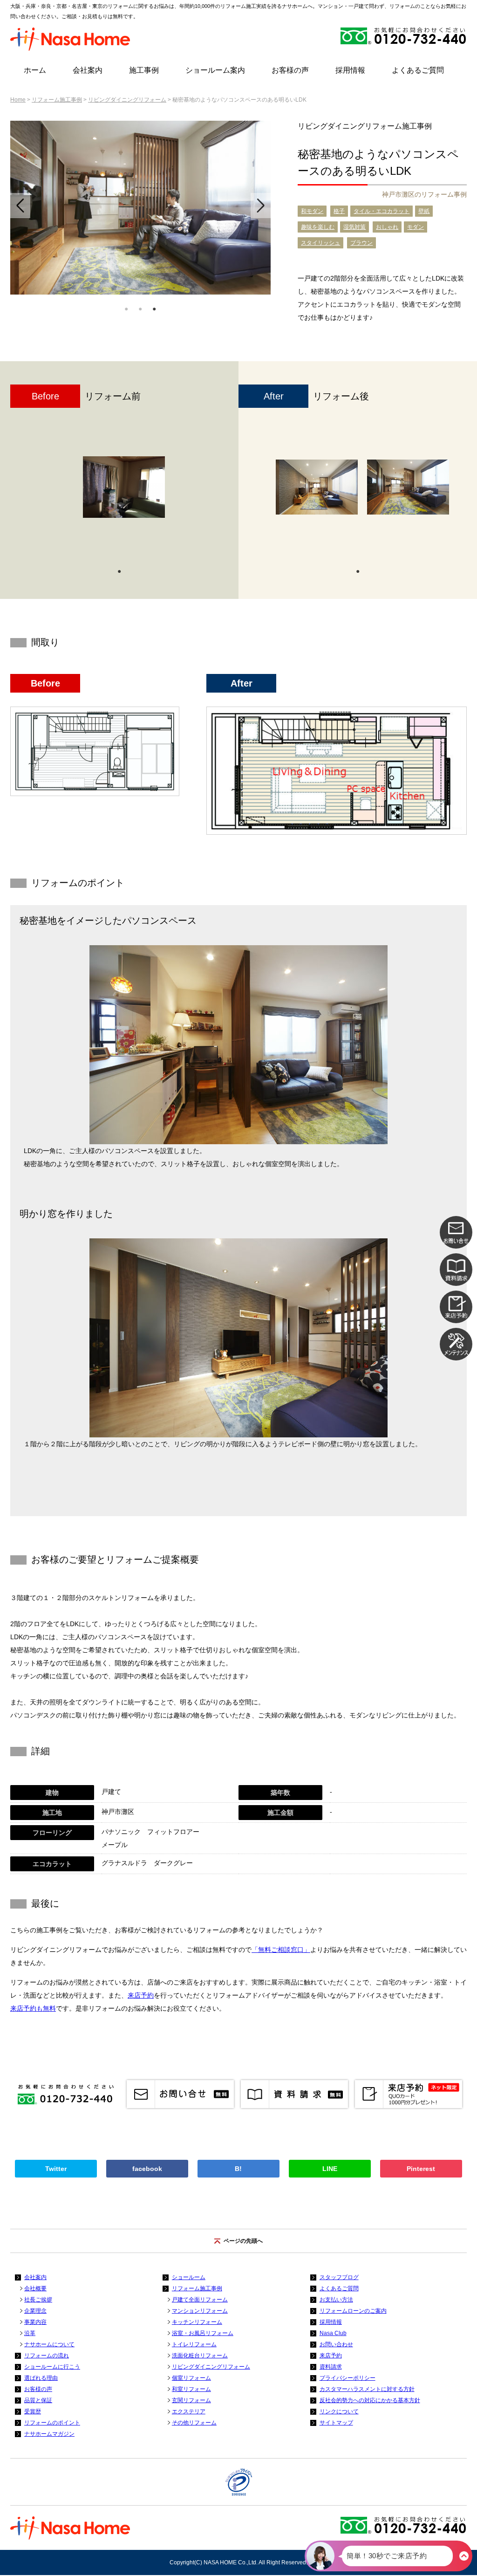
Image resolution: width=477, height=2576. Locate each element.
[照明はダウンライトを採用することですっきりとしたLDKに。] (408, 487)
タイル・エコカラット (382, 211)
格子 (339, 211)
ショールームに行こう (52, 2367)
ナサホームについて (49, 2344)
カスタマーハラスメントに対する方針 (367, 2389)
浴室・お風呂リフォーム (203, 2333)
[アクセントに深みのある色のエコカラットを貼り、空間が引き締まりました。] (317, 487)
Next (261, 206)
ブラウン (361, 243)
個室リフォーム (191, 2378)
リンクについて (339, 2411)
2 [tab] (140, 308)
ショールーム (189, 2277)
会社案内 (88, 70)
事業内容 (35, 2322)
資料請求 (331, 2367)
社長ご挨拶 (38, 2300)
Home (18, 100)
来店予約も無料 (33, 2008)
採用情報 (350, 70)
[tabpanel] (140, 208)
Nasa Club (333, 2333)
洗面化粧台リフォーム (200, 2356)
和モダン (312, 211)
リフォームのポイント (52, 2423)
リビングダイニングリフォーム (127, 100)
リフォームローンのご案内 (353, 2311)
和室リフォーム (191, 2389)
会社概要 (35, 2288)
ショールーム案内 (215, 70)
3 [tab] (154, 308)
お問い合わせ (336, 2344)
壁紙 (424, 211)
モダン (416, 227)
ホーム (35, 70)
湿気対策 (354, 227)
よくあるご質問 (418, 70)
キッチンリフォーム (197, 2322)
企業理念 (35, 2311)
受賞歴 (33, 2411)
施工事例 (144, 70)
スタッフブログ (339, 2277)
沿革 (30, 2333)
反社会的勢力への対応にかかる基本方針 (370, 2400)
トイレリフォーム (194, 2344)
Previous (20, 206)
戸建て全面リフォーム (200, 2300)
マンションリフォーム (200, 2311)
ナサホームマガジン (49, 2434)
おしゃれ (387, 227)
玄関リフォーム (191, 2400)
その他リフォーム (194, 2423)
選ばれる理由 (41, 2378)
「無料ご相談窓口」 (281, 1950)
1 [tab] (126, 308)
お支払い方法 (336, 2300)
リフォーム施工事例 (57, 100)
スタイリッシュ (320, 243)
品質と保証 (38, 2400)
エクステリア (189, 2411)
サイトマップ (336, 2423)
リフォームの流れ (47, 2356)
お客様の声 (290, 70)
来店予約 (141, 1995)
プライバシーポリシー (348, 2378)
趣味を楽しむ (318, 227)
